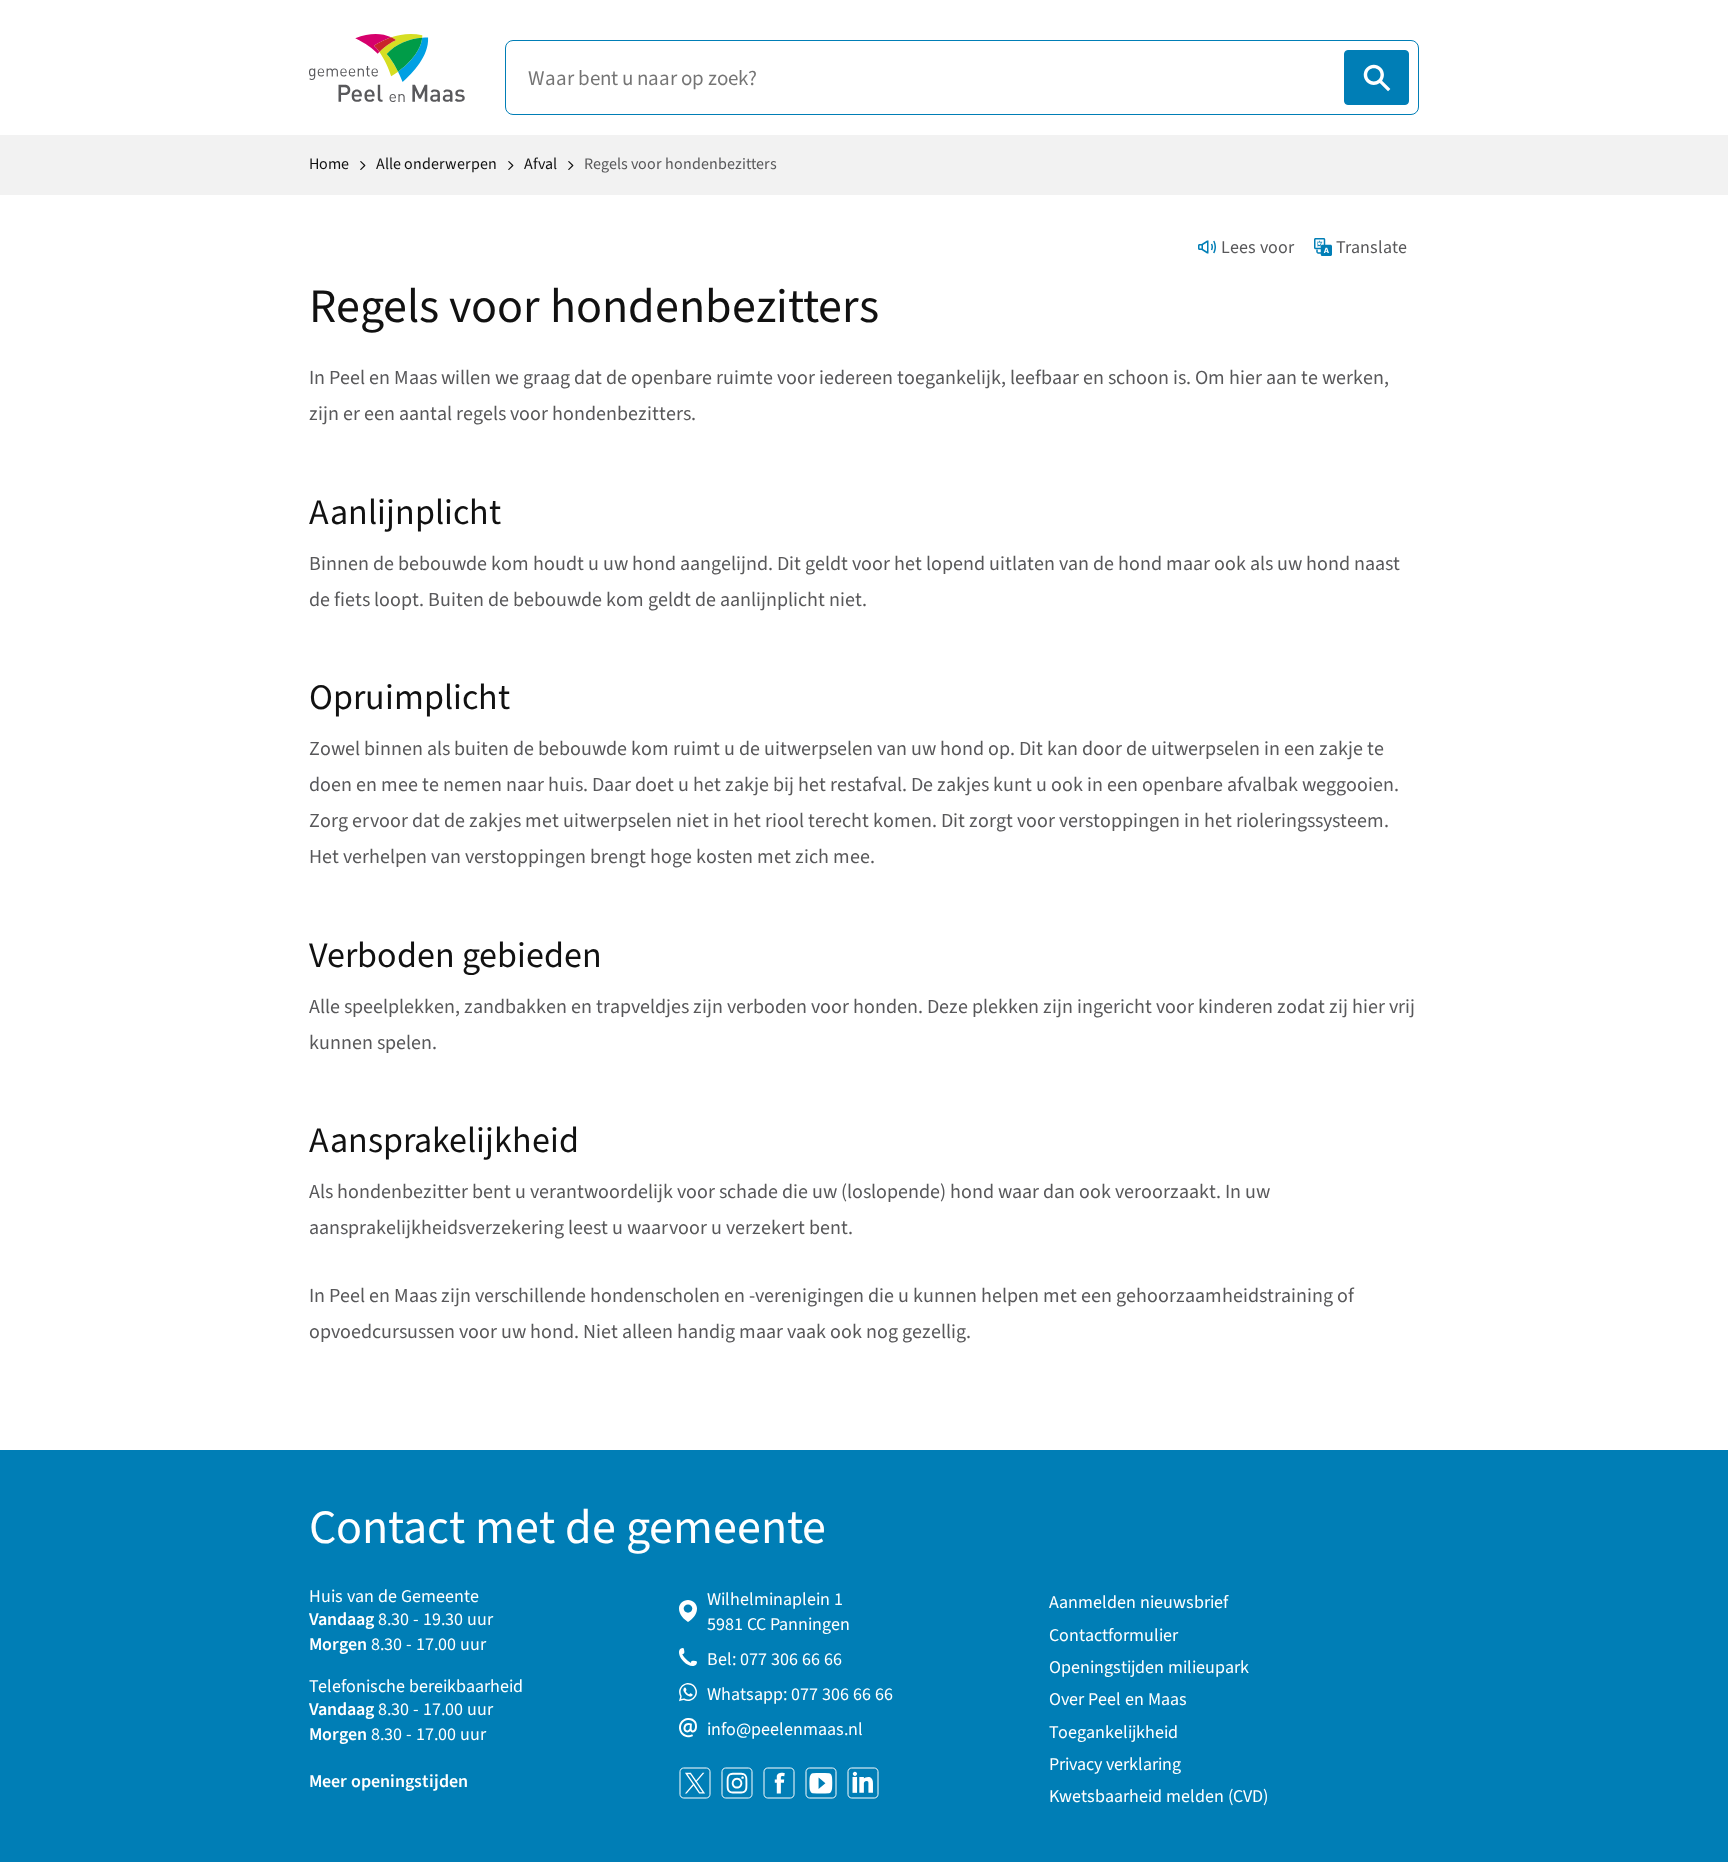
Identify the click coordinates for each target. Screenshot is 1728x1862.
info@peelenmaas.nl (785, 1729)
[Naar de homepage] (387, 68)
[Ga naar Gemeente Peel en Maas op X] (695, 1783)
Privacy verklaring (1115, 1764)
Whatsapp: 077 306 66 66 (800, 1694)
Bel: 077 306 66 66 (774, 1659)
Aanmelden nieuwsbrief (1138, 1602)
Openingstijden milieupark (1149, 1667)
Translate (1371, 247)
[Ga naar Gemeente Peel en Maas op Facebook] (779, 1783)
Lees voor (1257, 247)
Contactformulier (1113, 1635)
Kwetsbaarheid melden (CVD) (1158, 1796)
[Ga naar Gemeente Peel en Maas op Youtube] (821, 1783)
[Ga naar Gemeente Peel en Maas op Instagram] (737, 1783)
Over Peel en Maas (1118, 1699)
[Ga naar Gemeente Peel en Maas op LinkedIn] (863, 1783)
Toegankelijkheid (1113, 1732)
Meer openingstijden (388, 1781)
